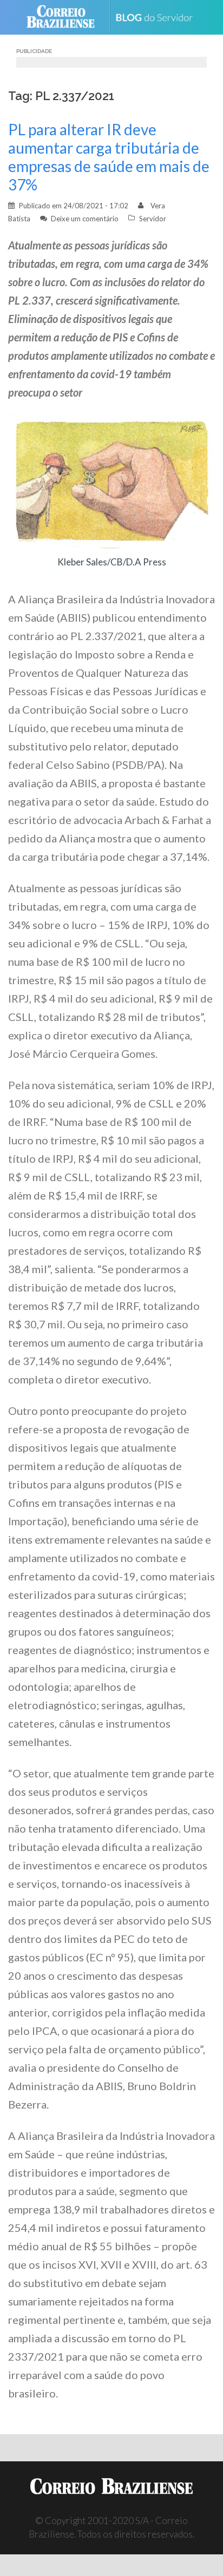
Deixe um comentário (85, 219)
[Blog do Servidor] (158, 18)
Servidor (153, 219)
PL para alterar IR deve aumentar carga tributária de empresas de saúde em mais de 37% (109, 157)
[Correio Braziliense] (65, 17)
